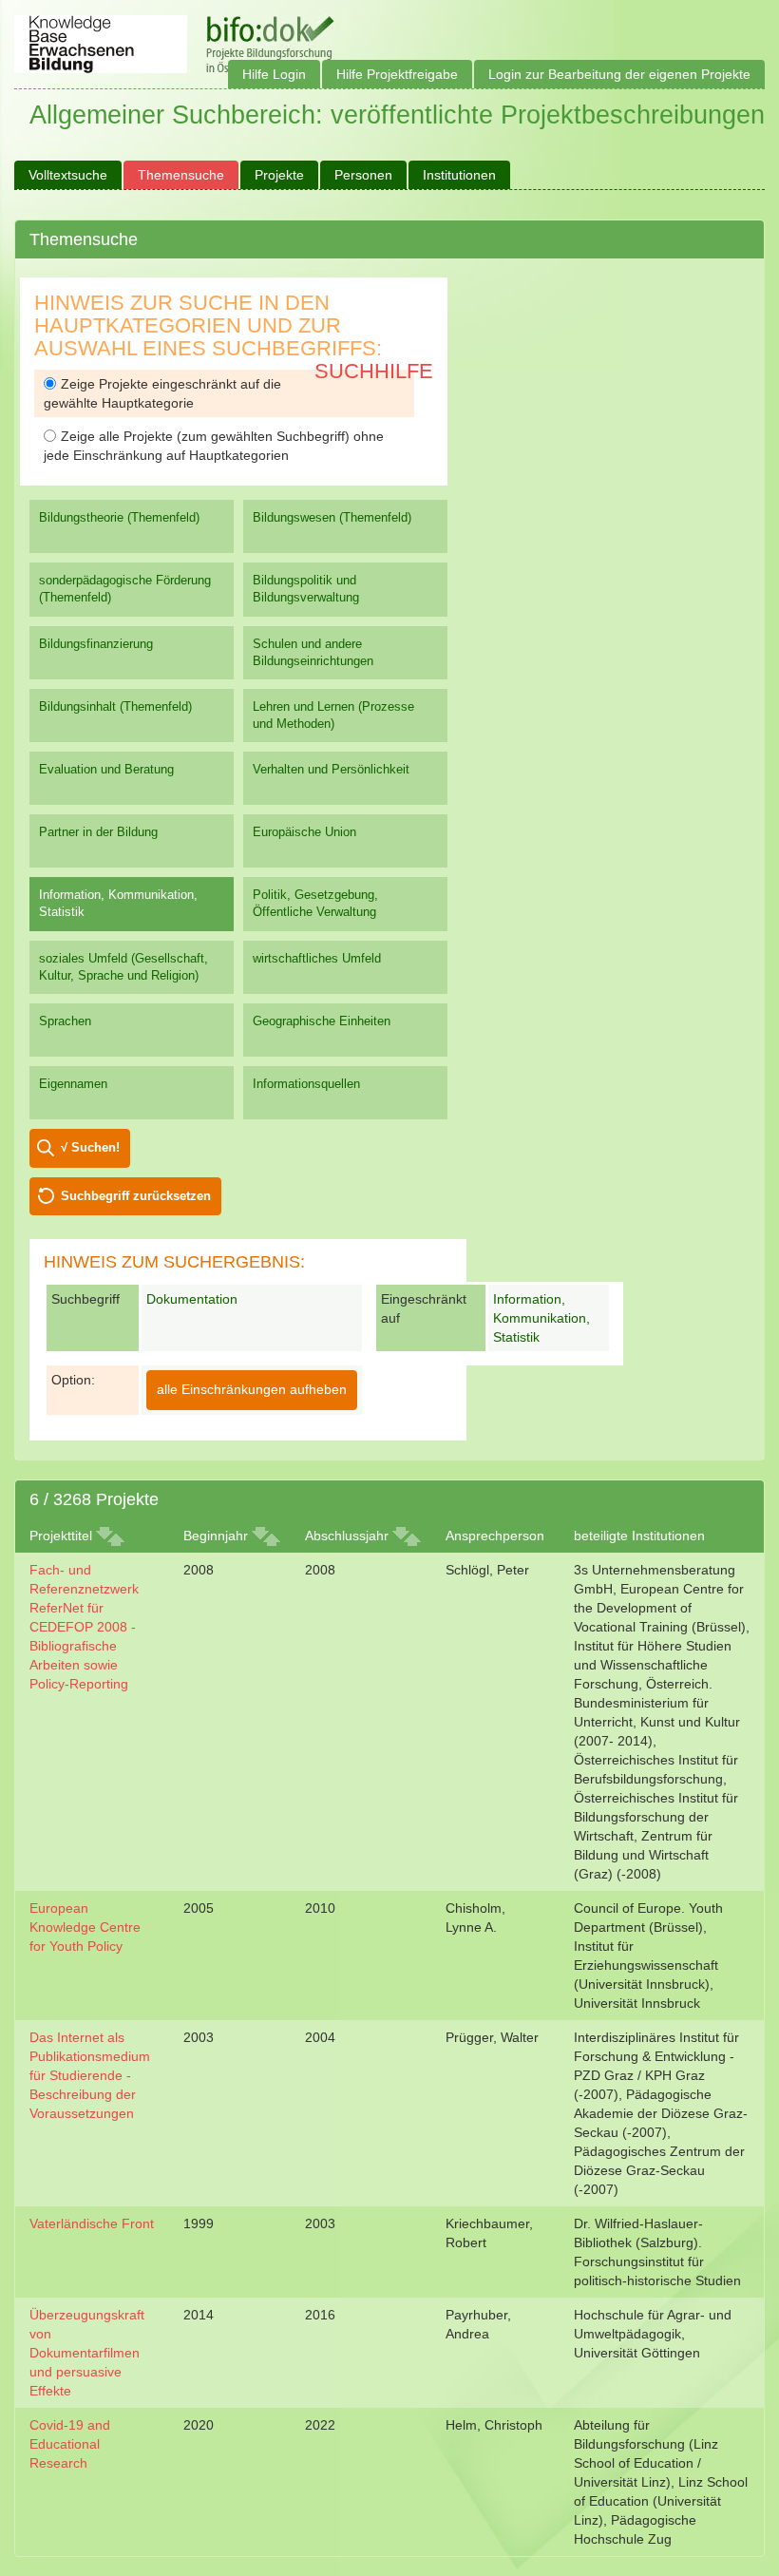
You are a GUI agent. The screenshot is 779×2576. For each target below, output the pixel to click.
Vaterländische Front (92, 2223)
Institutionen (459, 175)
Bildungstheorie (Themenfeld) (119, 517)
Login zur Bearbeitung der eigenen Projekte (619, 74)
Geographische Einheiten (322, 1021)
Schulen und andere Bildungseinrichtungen (313, 652)
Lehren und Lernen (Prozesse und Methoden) (333, 715)
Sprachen (65, 1021)
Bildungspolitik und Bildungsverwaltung (306, 589)
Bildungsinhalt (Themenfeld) (115, 706)
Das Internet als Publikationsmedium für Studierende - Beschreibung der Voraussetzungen (90, 2075)
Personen (363, 175)
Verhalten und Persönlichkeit (331, 769)
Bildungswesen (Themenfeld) (332, 517)
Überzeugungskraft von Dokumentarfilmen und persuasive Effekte (87, 2353)
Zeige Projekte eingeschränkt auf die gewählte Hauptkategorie (162, 393)
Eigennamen (73, 1084)
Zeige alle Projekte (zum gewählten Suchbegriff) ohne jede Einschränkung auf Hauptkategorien (214, 446)
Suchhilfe (374, 371)
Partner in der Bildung (98, 832)
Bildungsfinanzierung (96, 644)
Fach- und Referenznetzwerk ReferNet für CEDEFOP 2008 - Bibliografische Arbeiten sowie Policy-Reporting (84, 1627)
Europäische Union (304, 832)
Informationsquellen (306, 1084)
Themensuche (181, 175)
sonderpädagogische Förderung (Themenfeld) (125, 589)
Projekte (279, 175)
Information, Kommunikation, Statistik (118, 903)
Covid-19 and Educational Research (70, 2444)
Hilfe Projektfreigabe (397, 74)
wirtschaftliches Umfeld (317, 958)
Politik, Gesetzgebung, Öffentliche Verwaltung (315, 903)
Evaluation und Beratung (106, 769)
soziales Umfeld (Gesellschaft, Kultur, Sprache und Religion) (123, 967)
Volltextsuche (68, 175)
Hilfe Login (274, 74)
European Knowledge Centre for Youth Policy (85, 1927)
